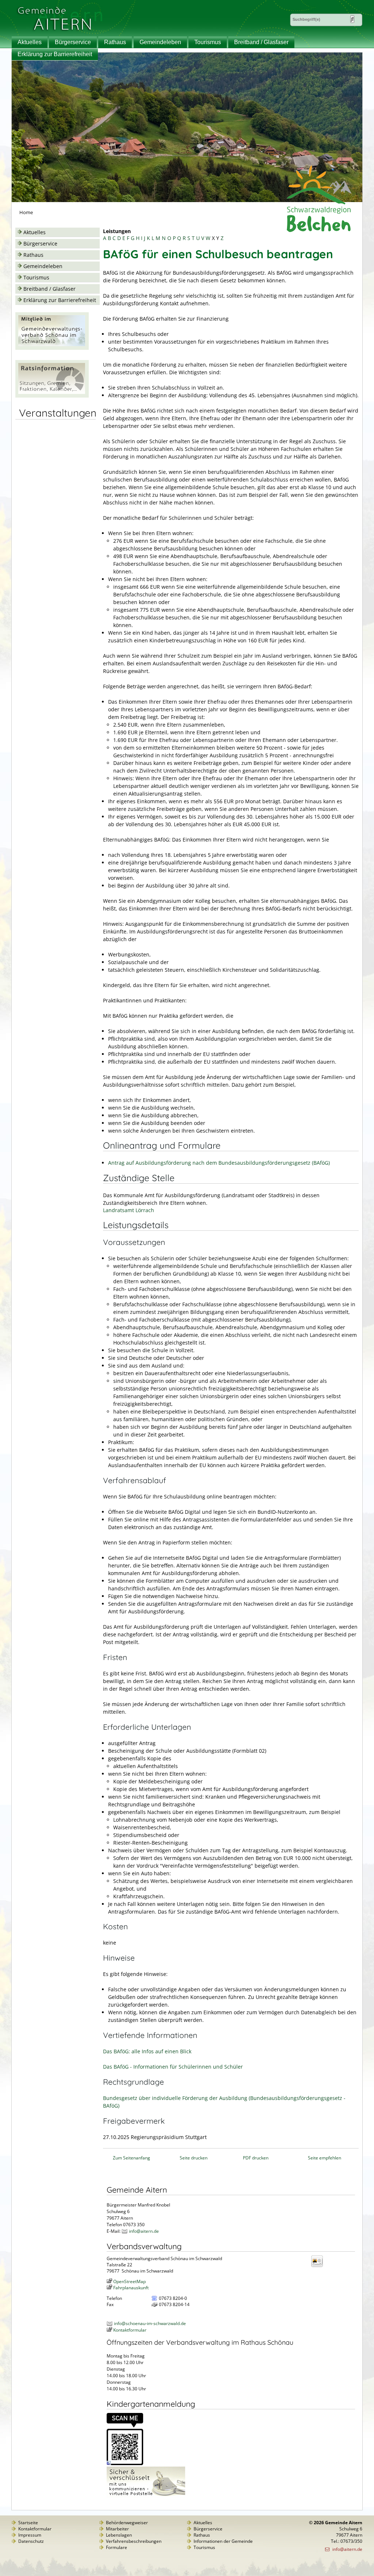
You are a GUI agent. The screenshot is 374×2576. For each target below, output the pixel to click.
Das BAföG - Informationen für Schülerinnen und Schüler (173, 2067)
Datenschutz (31, 2541)
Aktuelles (30, 42)
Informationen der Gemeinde (223, 2541)
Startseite (28, 2523)
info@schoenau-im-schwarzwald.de (150, 2323)
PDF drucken (256, 2158)
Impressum (30, 2535)
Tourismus (208, 42)
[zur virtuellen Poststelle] (146, 2496)
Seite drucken (194, 2158)
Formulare (117, 2547)
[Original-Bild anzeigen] (125, 2463)
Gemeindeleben (160, 42)
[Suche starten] (352, 19)
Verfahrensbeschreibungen (134, 2541)
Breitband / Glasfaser (261, 42)
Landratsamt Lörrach (129, 1210)
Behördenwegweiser (127, 2523)
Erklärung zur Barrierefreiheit (55, 54)
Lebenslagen (119, 2535)
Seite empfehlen (325, 2158)
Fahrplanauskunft (131, 2288)
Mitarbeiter (117, 2529)
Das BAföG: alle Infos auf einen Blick (147, 2051)
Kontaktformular (130, 2330)
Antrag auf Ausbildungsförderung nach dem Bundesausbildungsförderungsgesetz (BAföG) (219, 1163)
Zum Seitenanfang (131, 2158)
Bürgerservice (73, 42)
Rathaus (115, 42)
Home (26, 212)
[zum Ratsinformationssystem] (52, 396)
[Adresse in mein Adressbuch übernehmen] (319, 2266)
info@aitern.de (144, 2231)
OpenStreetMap (129, 2281)
